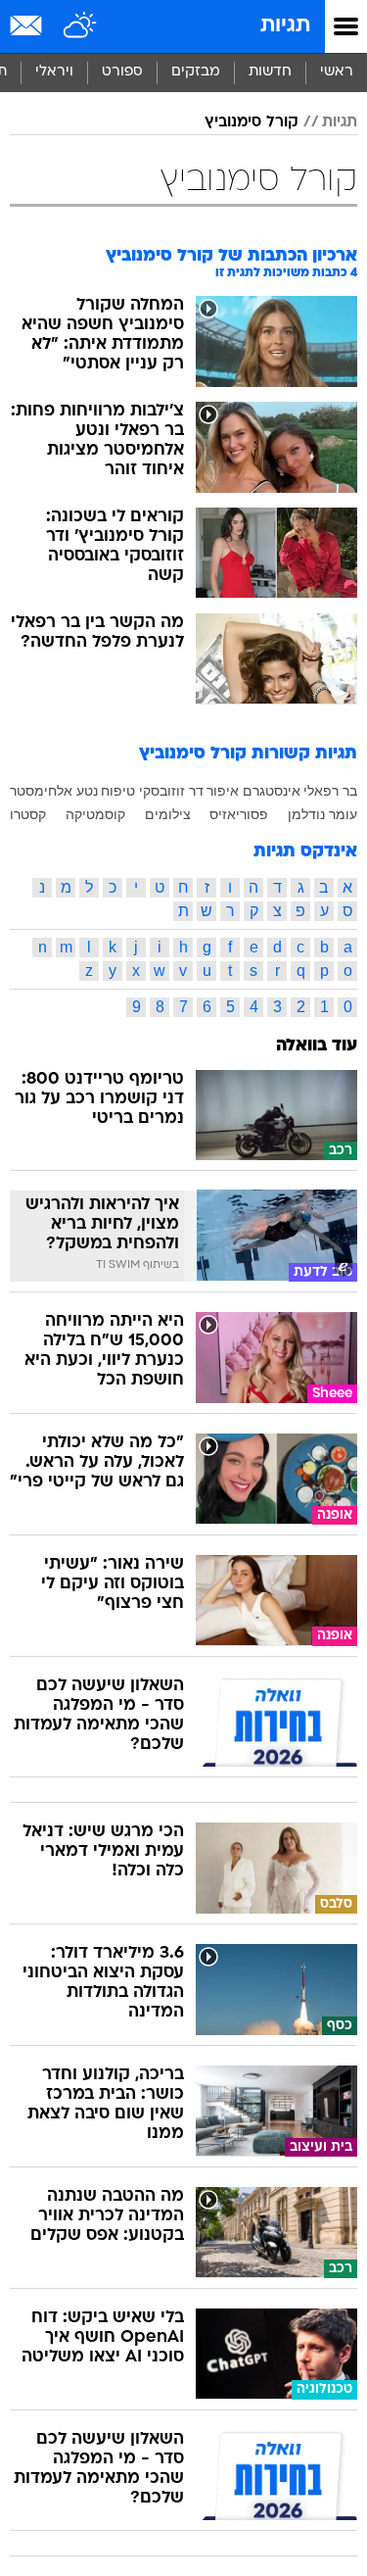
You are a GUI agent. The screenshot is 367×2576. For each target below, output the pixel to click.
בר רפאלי (330, 791)
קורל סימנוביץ (252, 122)
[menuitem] (270, 73)
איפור (223, 791)
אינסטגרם (272, 791)
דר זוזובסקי (171, 791)
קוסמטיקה (95, 814)
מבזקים (196, 72)
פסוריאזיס (239, 814)
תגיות (285, 26)
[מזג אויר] (81, 26)
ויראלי (54, 72)
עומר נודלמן (322, 814)
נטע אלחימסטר (54, 791)
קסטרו (28, 814)
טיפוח (118, 791)
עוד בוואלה (317, 1046)
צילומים (168, 814)
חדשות (270, 72)
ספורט (122, 72)
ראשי (337, 72)
